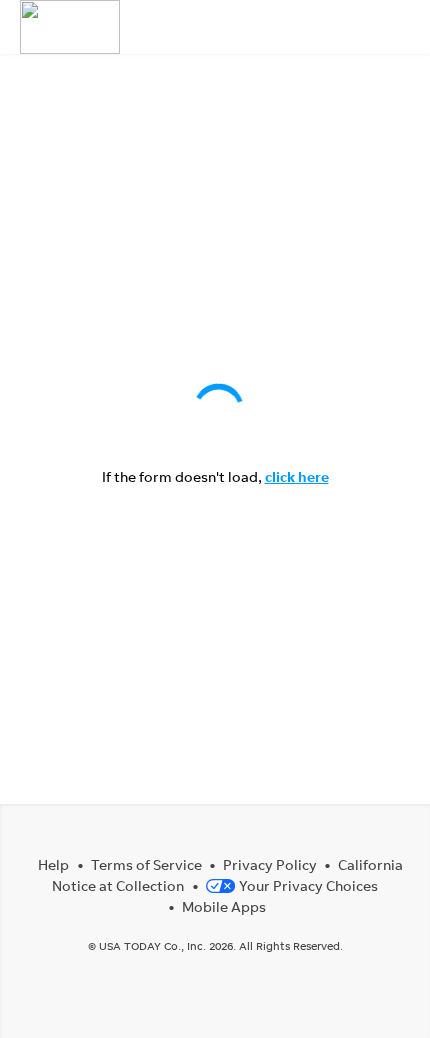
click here (297, 476)
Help (53, 864)
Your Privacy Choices (308, 885)
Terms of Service (146, 864)
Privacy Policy (270, 864)
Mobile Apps (224, 906)
